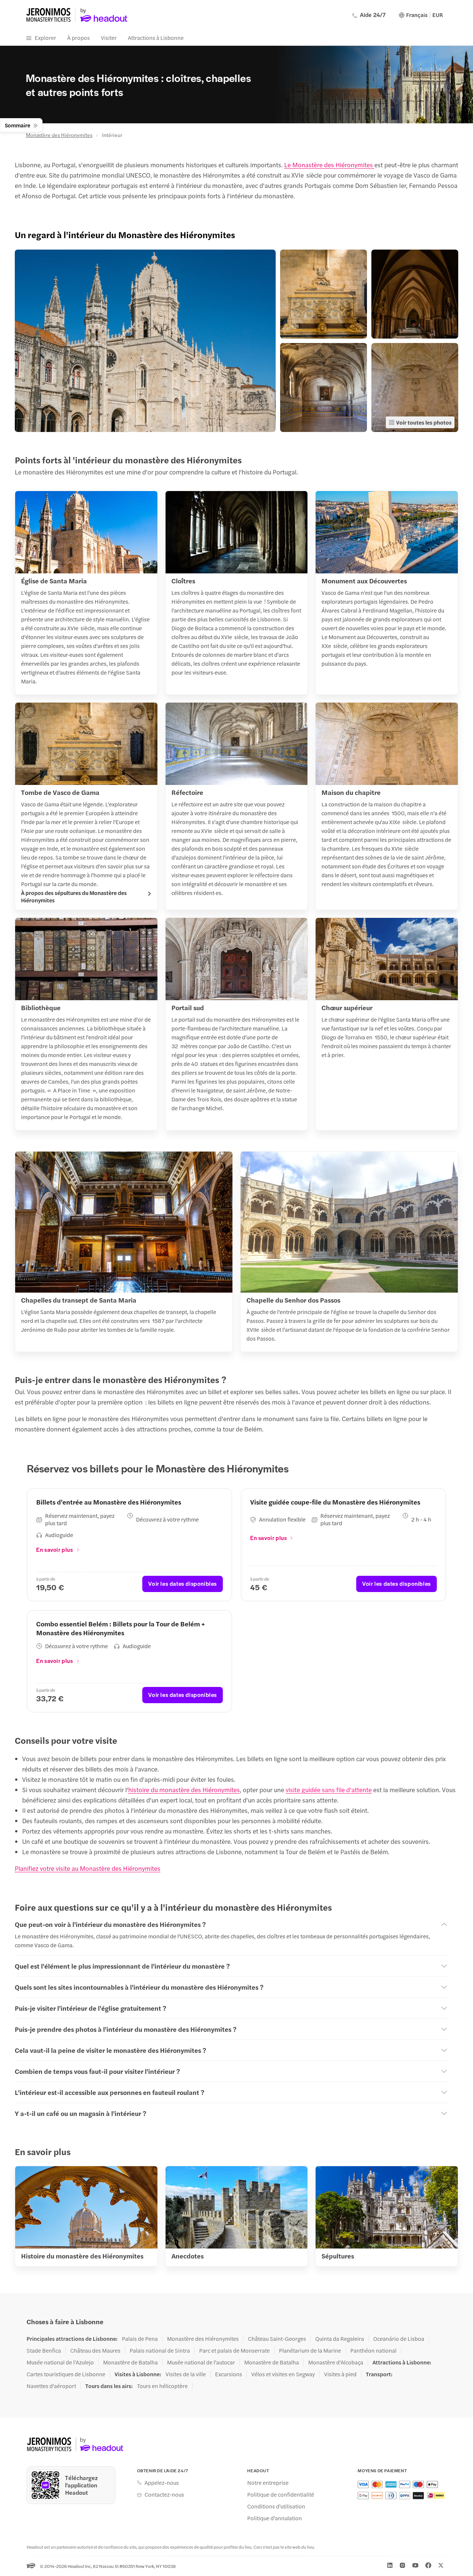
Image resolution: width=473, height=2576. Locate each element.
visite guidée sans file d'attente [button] (329, 1790)
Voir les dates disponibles (183, 1583)
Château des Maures (95, 2350)
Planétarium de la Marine (310, 2350)
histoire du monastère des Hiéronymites (184, 1790)
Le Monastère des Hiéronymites (329, 165)
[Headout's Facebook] (428, 2565)
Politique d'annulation (275, 2518)
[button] (145, 341)
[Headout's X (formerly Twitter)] (441, 2565)
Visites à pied (340, 2374)
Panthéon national (373, 2350)
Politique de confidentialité (281, 2494)
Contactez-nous (164, 2494)
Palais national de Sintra (160, 2350)
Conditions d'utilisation (276, 2506)
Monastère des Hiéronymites (59, 135)
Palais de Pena (140, 2339)
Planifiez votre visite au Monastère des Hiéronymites (88, 1868)
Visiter (109, 37)
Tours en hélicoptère (162, 2386)
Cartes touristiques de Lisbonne (66, 2374)
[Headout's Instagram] (402, 2565)
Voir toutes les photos (424, 422)
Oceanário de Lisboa (399, 2339)
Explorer (45, 37)
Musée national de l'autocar (201, 2362)
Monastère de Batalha (130, 2362)
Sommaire (18, 125)
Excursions (229, 2374)
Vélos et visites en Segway (283, 2374)
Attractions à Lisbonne (156, 37)
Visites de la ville (186, 2374)
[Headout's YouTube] (415, 2565)
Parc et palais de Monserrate (234, 2350)
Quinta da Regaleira (340, 2339)
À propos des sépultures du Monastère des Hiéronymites (74, 896)
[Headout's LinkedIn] (390, 2565)
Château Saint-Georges (277, 2339)
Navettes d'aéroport (51, 2386)
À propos (79, 37)
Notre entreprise (268, 2483)
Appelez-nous (162, 2483)
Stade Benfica (44, 2350)
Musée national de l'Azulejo (60, 2362)
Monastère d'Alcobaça (336, 2362)
